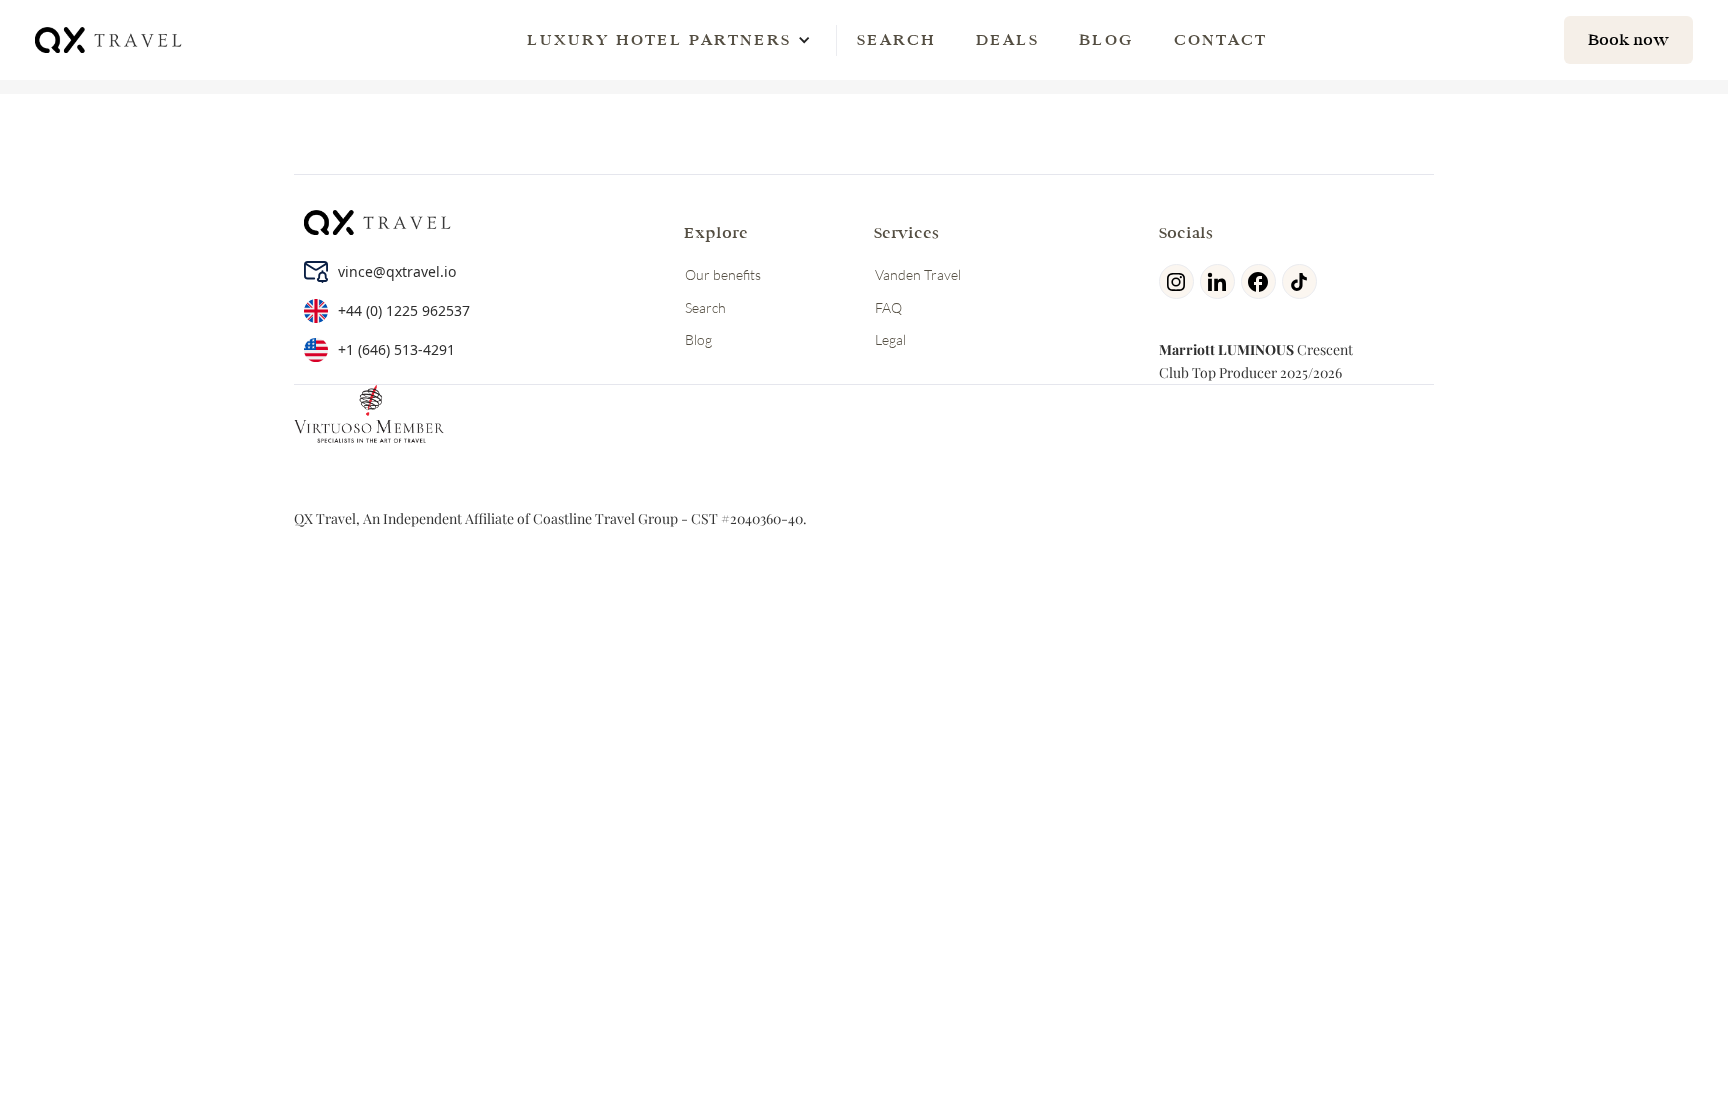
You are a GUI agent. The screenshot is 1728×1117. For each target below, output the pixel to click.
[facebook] (1261, 281)
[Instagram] (1179, 281)
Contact (1220, 39)
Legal (890, 339)
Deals (1007, 39)
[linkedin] (1220, 281)
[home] (110, 39)
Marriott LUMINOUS (1226, 349)
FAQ (888, 307)
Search (896, 39)
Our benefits (723, 274)
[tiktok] (1302, 281)
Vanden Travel (918, 274)
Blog (1106, 39)
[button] (659, 40)
